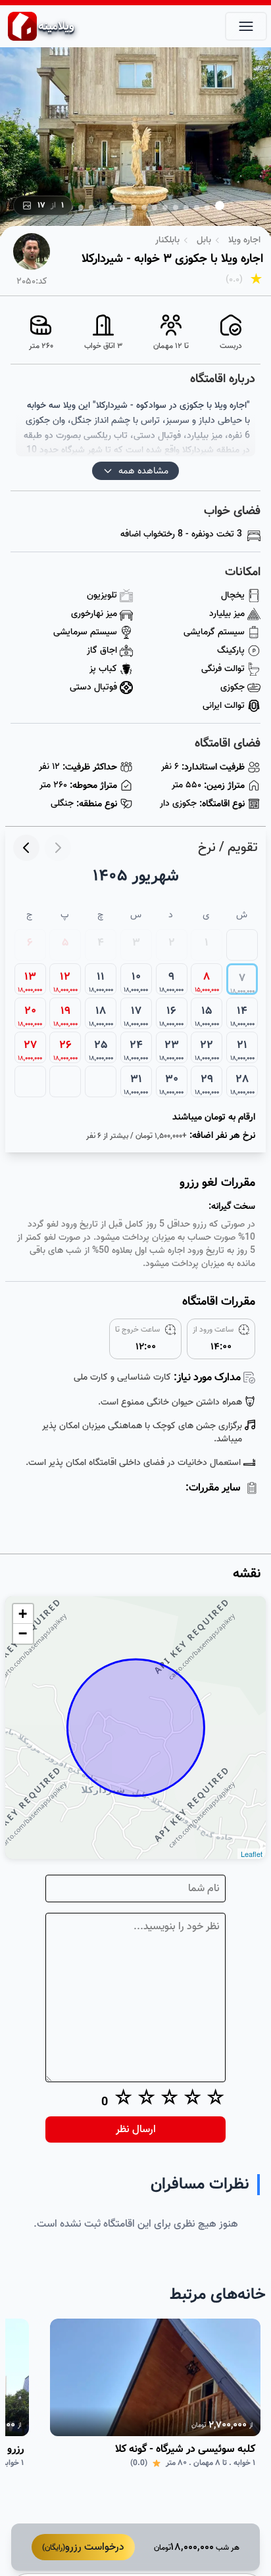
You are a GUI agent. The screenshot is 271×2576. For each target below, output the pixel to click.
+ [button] (23, 1614)
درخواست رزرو (83, 2547)
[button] (220, 206)
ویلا (56, 26)
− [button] (23, 1633)
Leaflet (252, 1854)
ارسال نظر (136, 2129)
